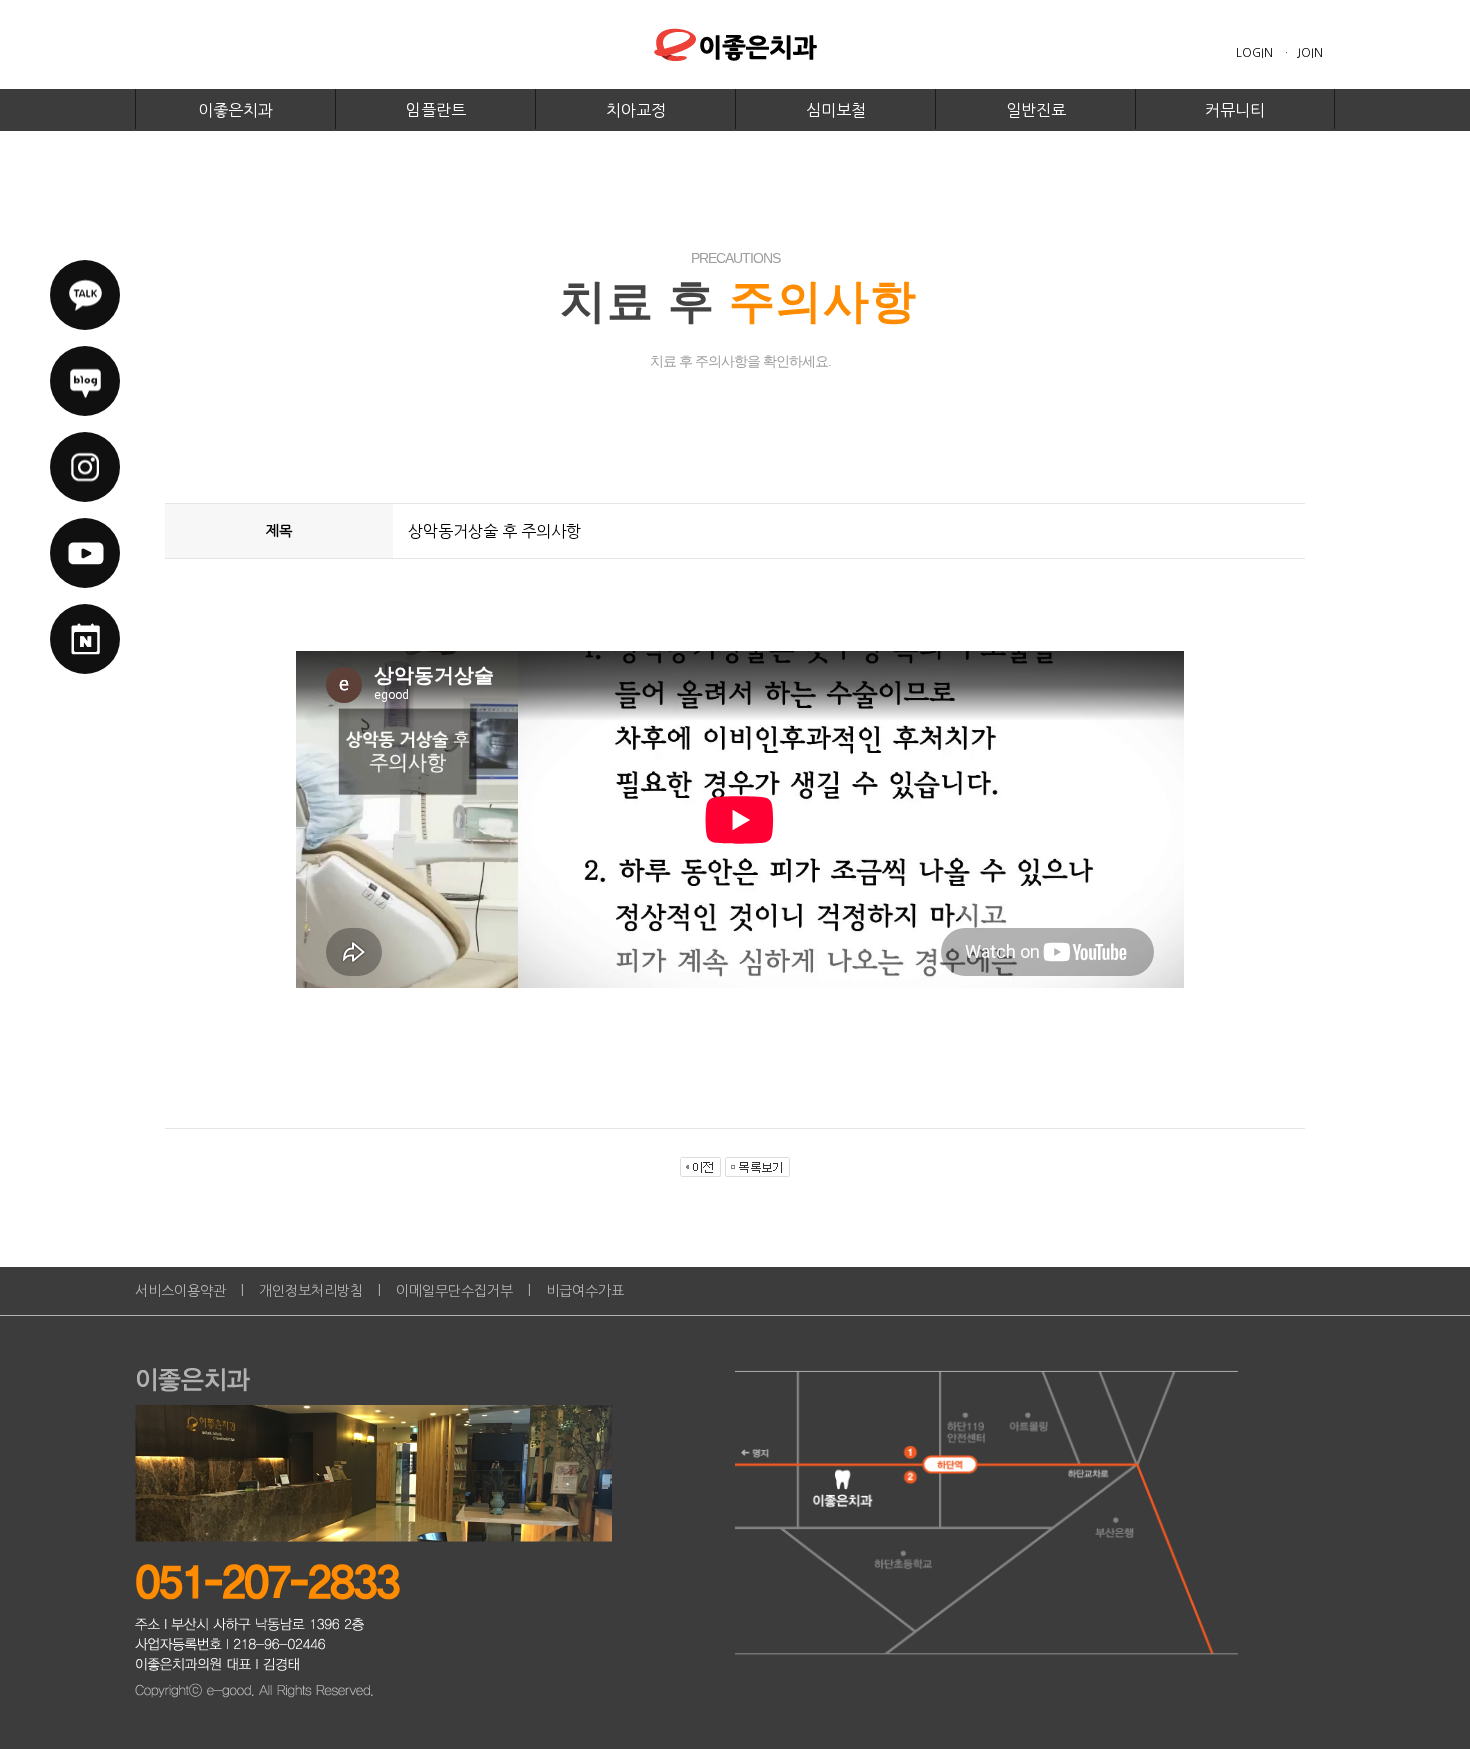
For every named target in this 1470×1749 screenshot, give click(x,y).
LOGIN (1254, 53)
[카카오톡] (85, 295)
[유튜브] (85, 553)
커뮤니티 (1235, 110)
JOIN (1310, 53)
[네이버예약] (85, 639)
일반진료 (1036, 110)
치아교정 (636, 110)
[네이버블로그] (85, 381)
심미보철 (836, 110)
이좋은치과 (235, 110)
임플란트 (436, 110)
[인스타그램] (85, 467)
